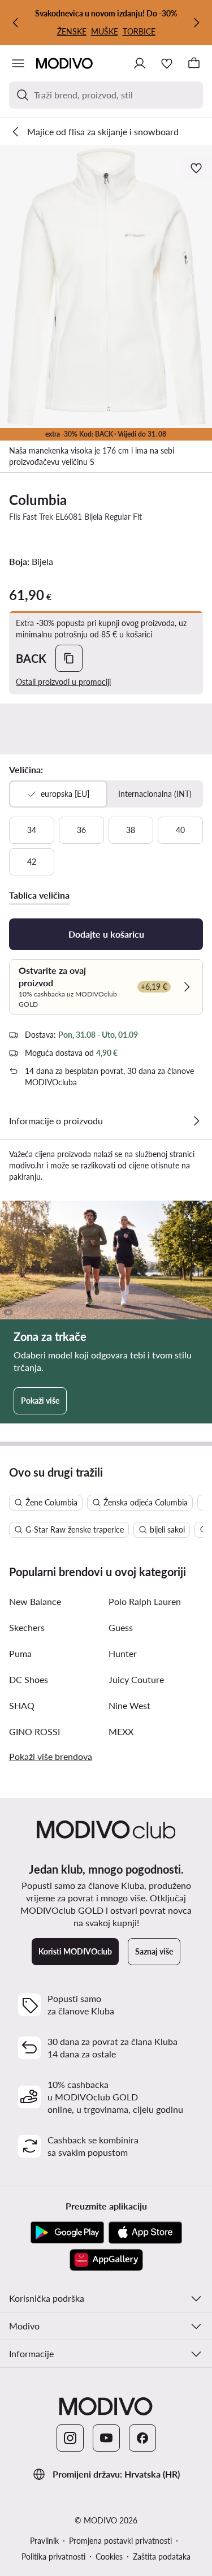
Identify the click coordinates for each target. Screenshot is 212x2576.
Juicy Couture (136, 1679)
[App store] (145, 2233)
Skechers (27, 1627)
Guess (121, 1627)
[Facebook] (142, 2438)
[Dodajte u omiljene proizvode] (197, 168)
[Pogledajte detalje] (196, 1121)
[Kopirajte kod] (69, 658)
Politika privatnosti (53, 2556)
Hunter (123, 1653)
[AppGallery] (106, 2260)
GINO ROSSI (34, 1731)
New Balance (35, 1601)
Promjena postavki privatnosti (120, 2541)
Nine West (129, 1705)
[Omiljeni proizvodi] (167, 63)
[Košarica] (194, 63)
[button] (106, 287)
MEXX (121, 1731)
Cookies (109, 2556)
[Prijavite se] (140, 63)
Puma (20, 1653)
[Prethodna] (16, 23)
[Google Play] (67, 2233)
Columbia (38, 500)
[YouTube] (106, 2438)
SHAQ (22, 1705)
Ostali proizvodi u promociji (63, 682)
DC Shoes (29, 1679)
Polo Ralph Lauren (145, 1601)
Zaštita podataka (162, 2556)
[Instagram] (70, 2438)
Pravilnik (44, 2541)
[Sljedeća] (196, 23)
